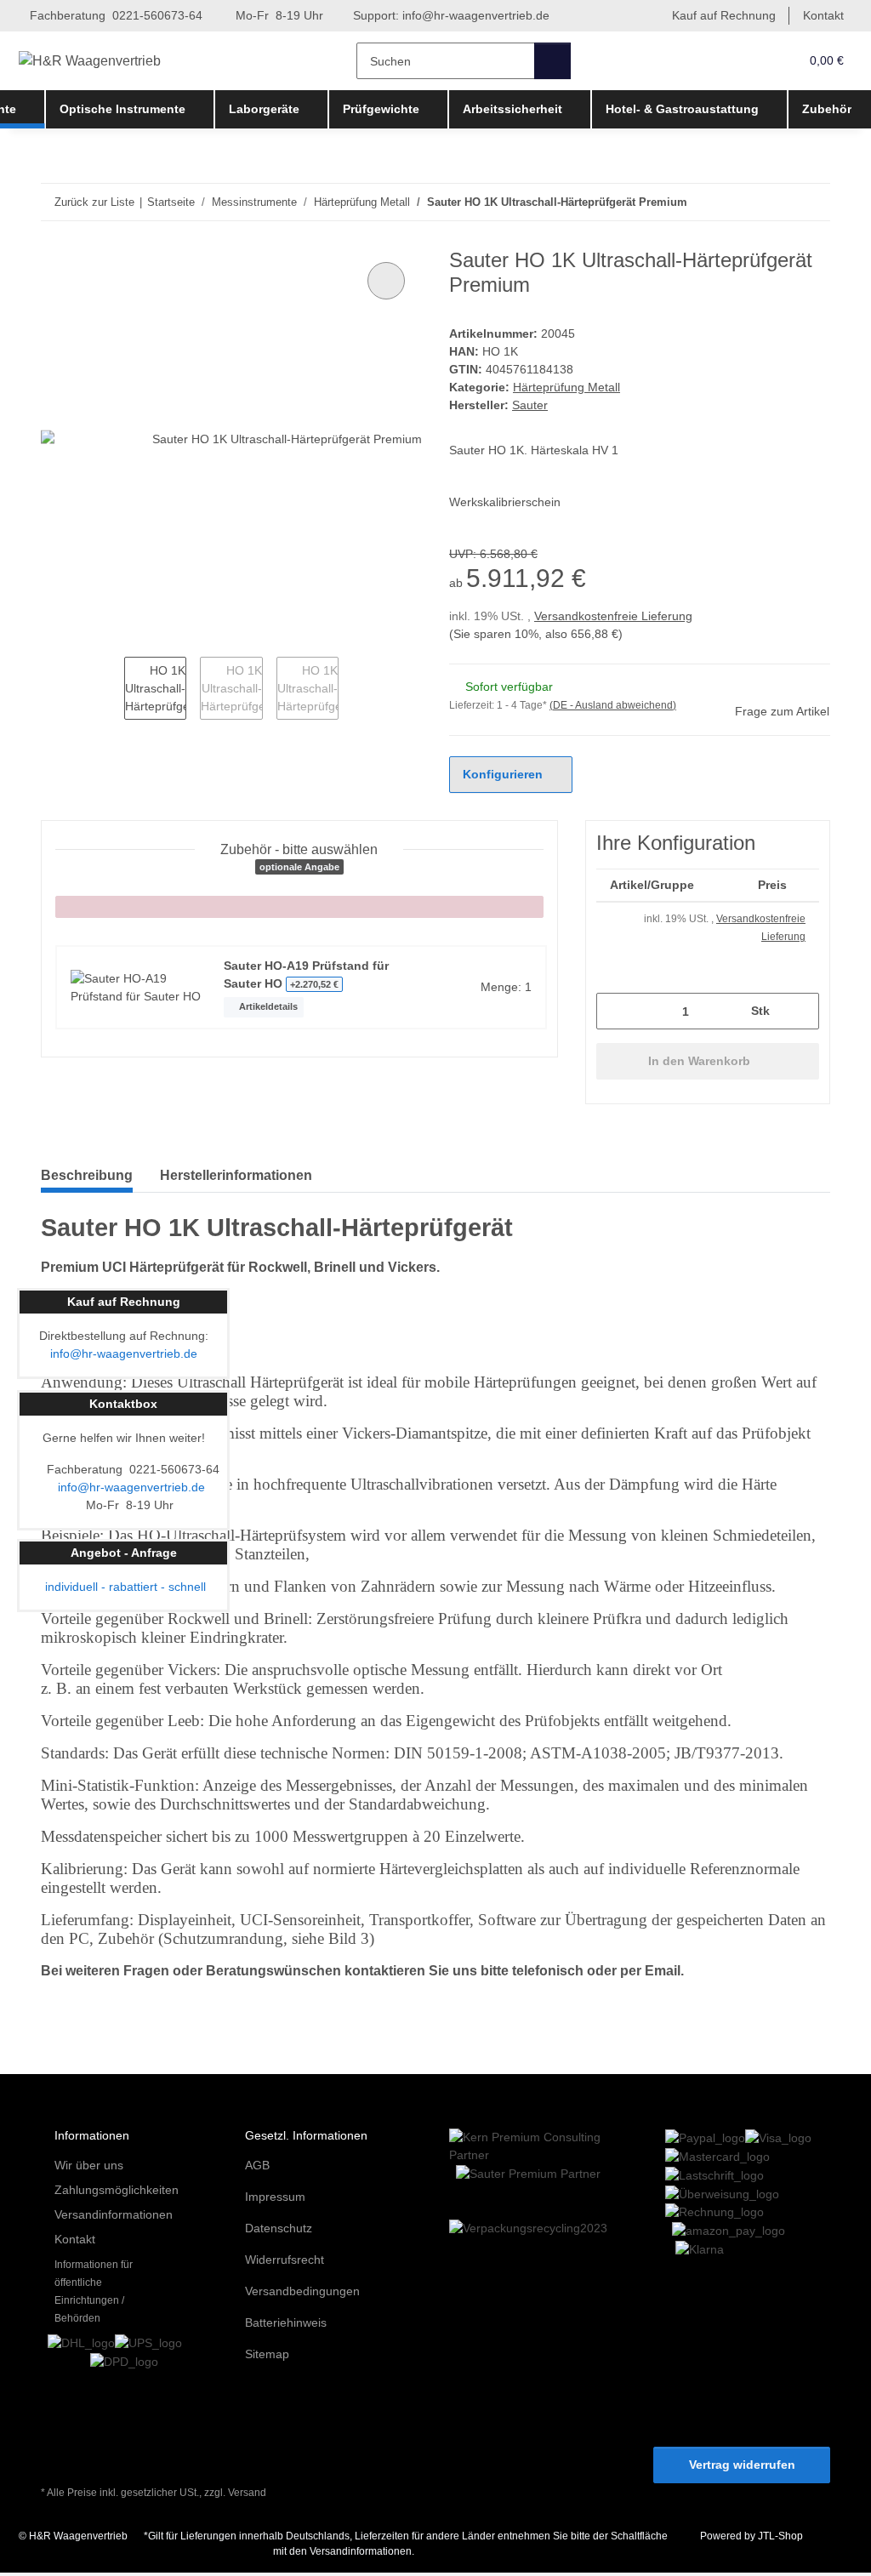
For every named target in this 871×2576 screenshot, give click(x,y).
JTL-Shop (780, 2536)
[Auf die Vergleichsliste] (386, 281)
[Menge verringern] (615, 1011)
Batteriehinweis (286, 2322)
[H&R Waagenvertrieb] (90, 61)
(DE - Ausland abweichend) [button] (613, 705)
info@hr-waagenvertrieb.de (476, 15)
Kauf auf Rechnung (724, 15)
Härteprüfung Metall (566, 387)
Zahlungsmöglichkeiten (117, 2190)
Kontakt (823, 15)
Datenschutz (279, 2228)
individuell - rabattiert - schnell (124, 1587)
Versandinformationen (114, 2214)
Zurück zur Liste (94, 202)
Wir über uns (89, 2165)
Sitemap (267, 2354)
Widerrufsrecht (285, 2260)
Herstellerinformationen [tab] (236, 1175)
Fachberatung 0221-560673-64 (114, 15)
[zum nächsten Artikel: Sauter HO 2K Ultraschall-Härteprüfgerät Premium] (812, 202)
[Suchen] (552, 61)
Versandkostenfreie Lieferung (613, 616)
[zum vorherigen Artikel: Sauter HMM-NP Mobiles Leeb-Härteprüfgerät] (775, 202)
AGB (257, 2165)
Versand (247, 2493)
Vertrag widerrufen (742, 2465)
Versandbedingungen (302, 2291)
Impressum (275, 2197)
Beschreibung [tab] (87, 1175)
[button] (751, 61)
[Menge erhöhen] (800, 1011)
